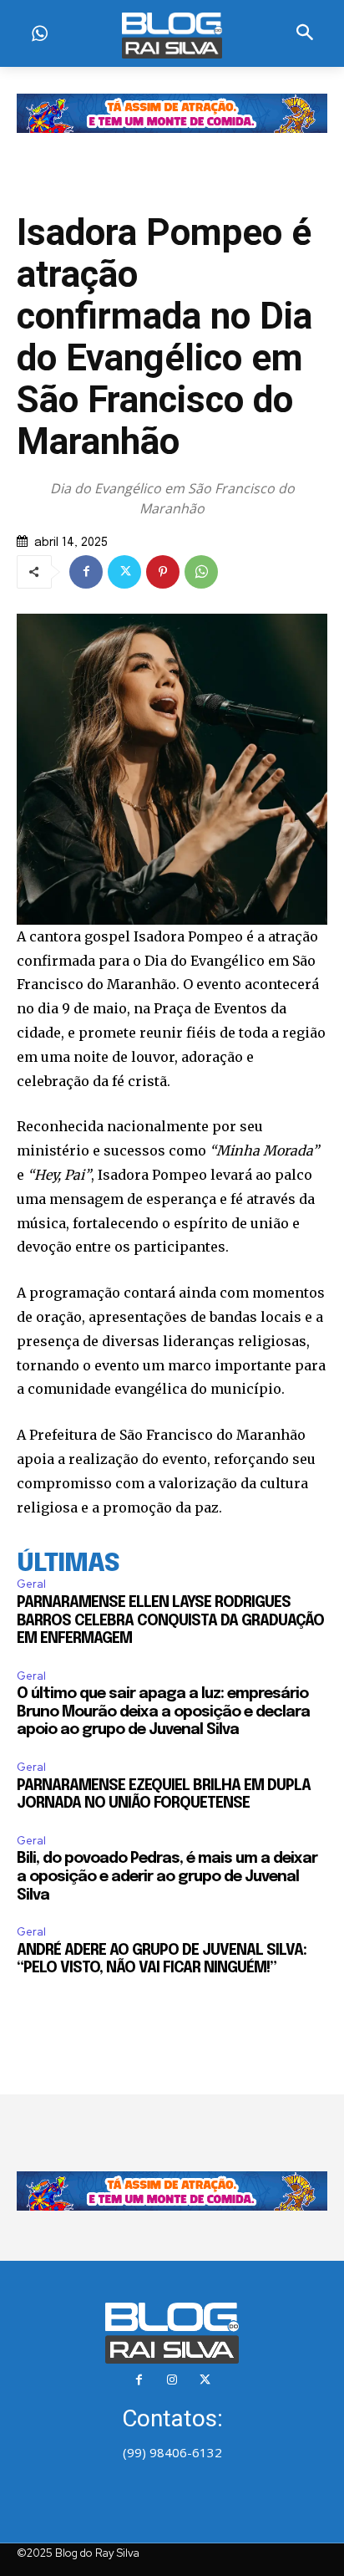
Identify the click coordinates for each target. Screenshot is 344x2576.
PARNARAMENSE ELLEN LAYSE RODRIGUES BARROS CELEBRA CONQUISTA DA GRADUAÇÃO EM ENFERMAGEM (170, 1621)
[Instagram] (172, 2380)
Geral (31, 1584)
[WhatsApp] (201, 572)
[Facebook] (86, 572)
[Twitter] (124, 572)
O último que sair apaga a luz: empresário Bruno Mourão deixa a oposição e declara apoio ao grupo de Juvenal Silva (163, 1712)
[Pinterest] (163, 572)
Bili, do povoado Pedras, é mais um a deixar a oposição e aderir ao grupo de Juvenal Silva (167, 1877)
